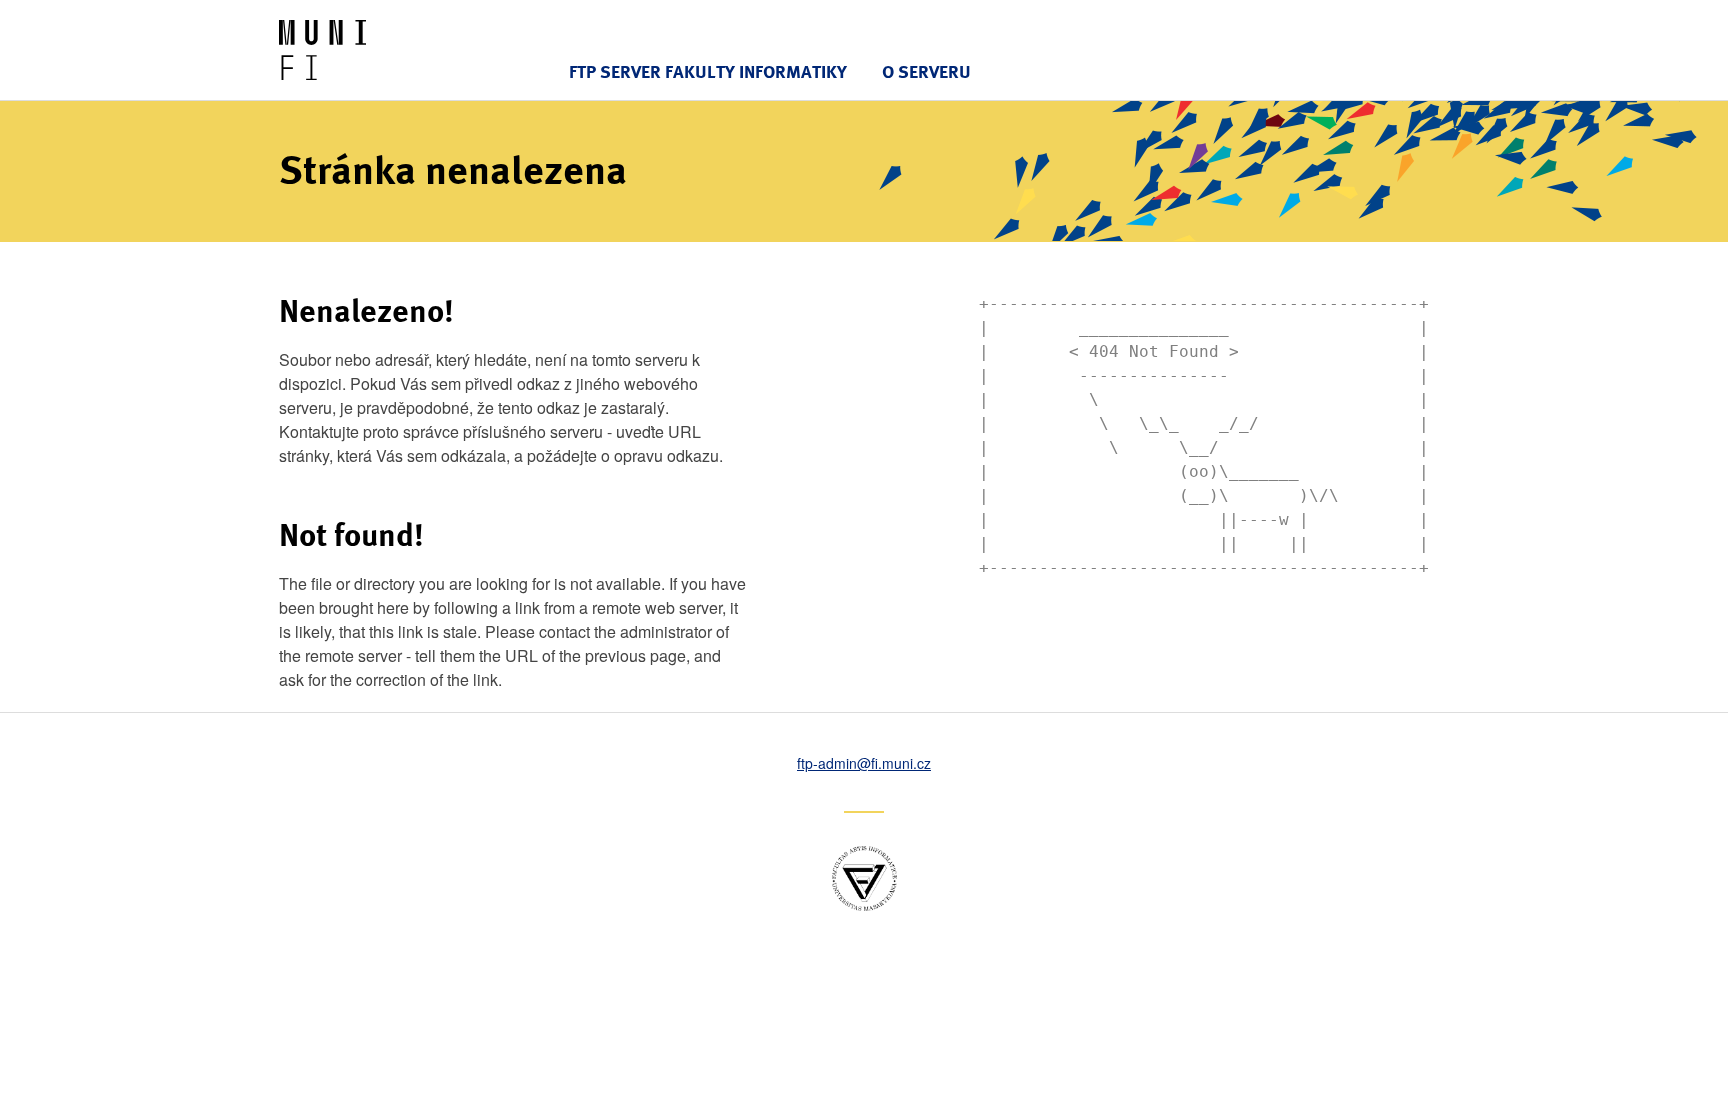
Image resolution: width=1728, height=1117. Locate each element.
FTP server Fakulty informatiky (708, 71)
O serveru (926, 71)
